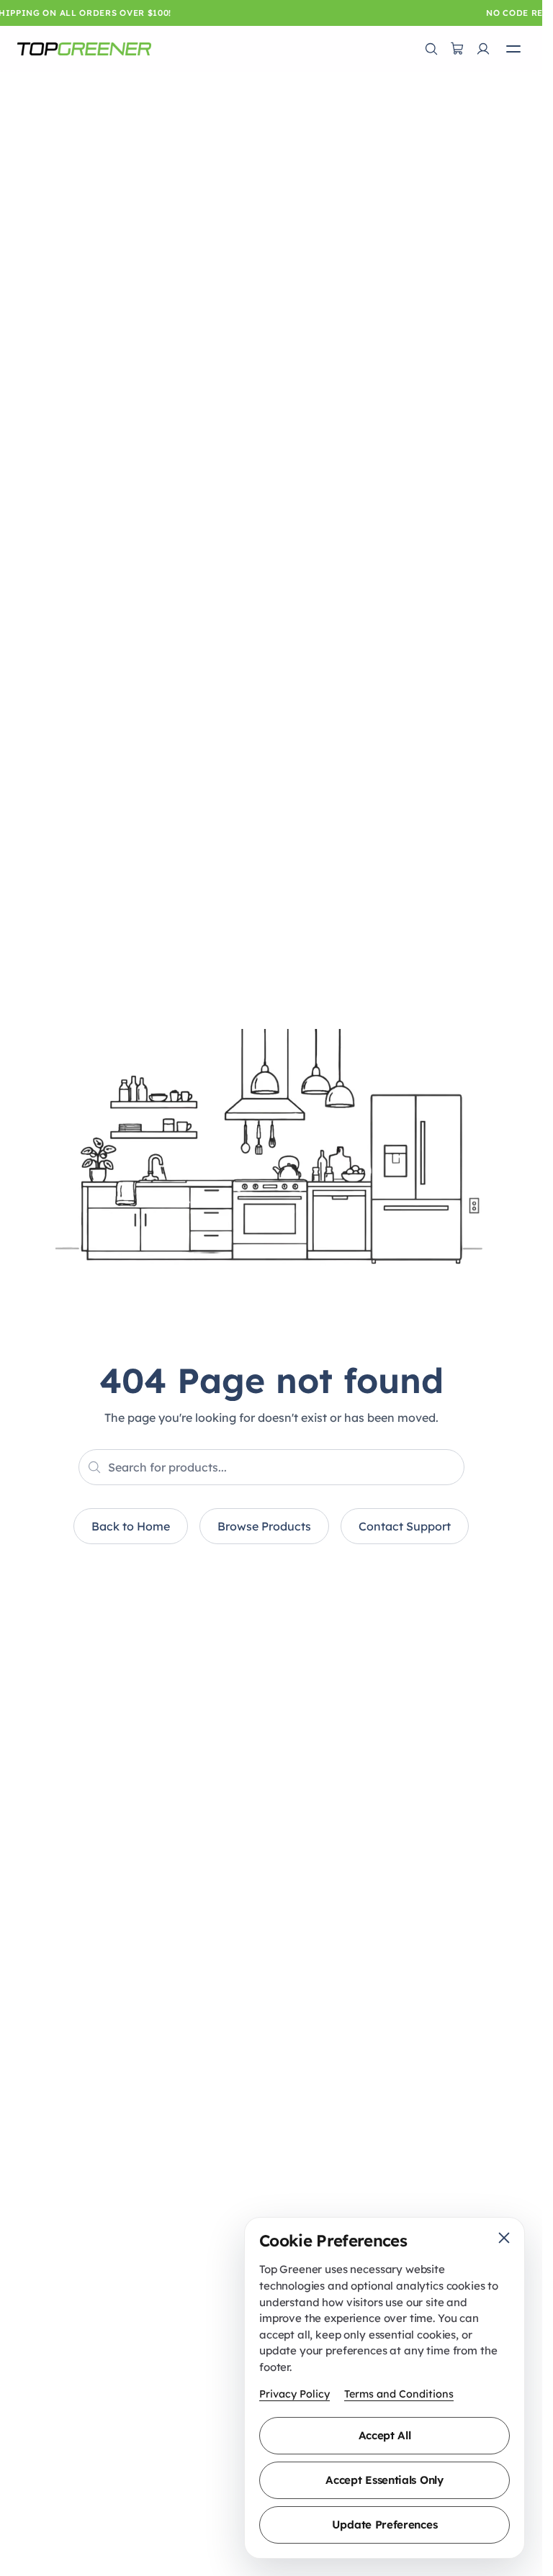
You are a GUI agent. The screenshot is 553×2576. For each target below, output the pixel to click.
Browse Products (264, 1526)
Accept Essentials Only (384, 2480)
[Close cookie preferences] (504, 2238)
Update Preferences (385, 2525)
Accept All (385, 2435)
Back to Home (131, 1526)
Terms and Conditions (399, 2394)
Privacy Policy (295, 2394)
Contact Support (405, 1526)
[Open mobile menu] (513, 49)
